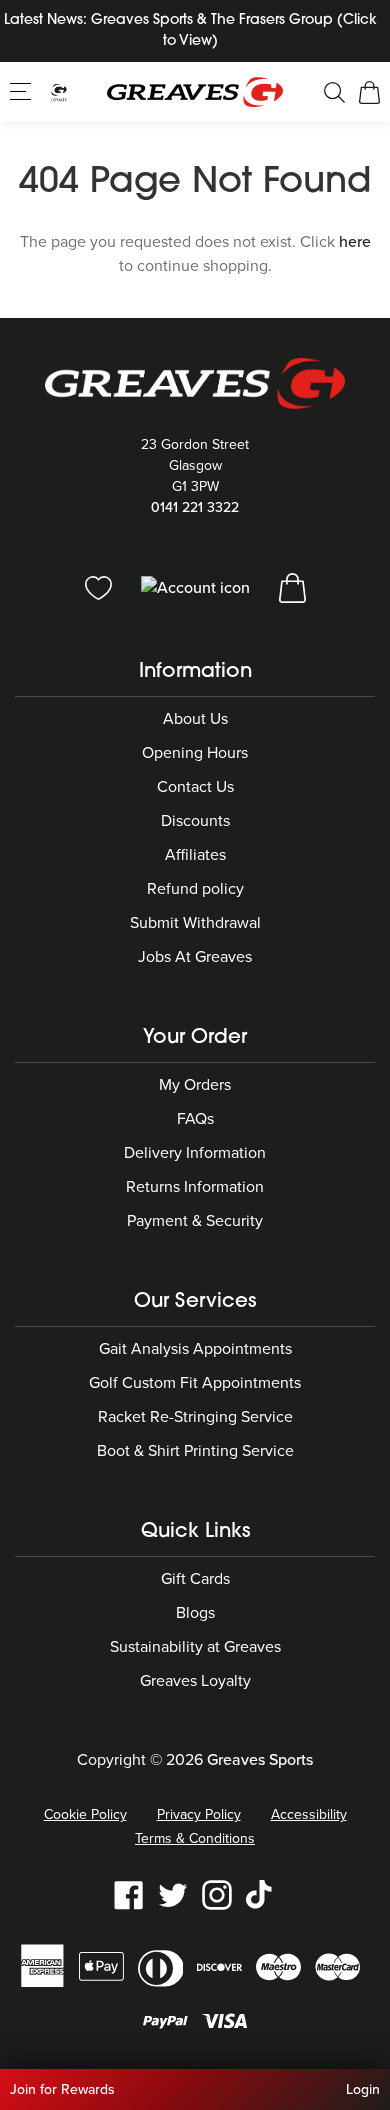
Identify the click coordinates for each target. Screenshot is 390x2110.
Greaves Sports (260, 1760)
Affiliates (195, 855)
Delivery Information (195, 1153)
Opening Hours (195, 753)
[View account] (197, 587)
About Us (195, 719)
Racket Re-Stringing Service (195, 1417)
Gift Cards (195, 1579)
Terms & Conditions (195, 1838)
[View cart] (292, 587)
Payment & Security (195, 1221)
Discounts (195, 821)
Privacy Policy (199, 1814)
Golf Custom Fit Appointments (195, 1383)
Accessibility (309, 1814)
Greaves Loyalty (195, 1681)
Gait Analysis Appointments (195, 1349)
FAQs (195, 1119)
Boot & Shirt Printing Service (195, 1451)
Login (363, 2089)
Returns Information (195, 1187)
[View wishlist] (100, 587)
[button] (22, 91)
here (355, 242)
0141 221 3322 (195, 507)
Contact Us (195, 787)
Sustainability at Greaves (195, 1647)
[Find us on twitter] (173, 1894)
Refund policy (195, 889)
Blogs (195, 1613)
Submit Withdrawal (195, 923)
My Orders (195, 1085)
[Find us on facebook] (129, 1894)
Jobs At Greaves (195, 957)
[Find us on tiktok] (261, 1894)
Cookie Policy (85, 1814)
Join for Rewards (62, 2089)
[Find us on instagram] (217, 1894)
